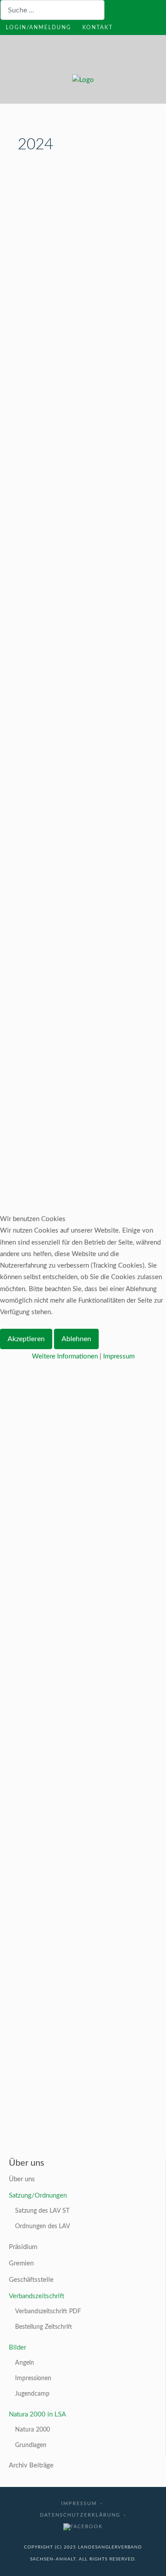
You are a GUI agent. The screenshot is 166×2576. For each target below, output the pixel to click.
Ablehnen (76, 1339)
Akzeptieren (26, 1339)
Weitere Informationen (65, 1356)
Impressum (119, 1356)
